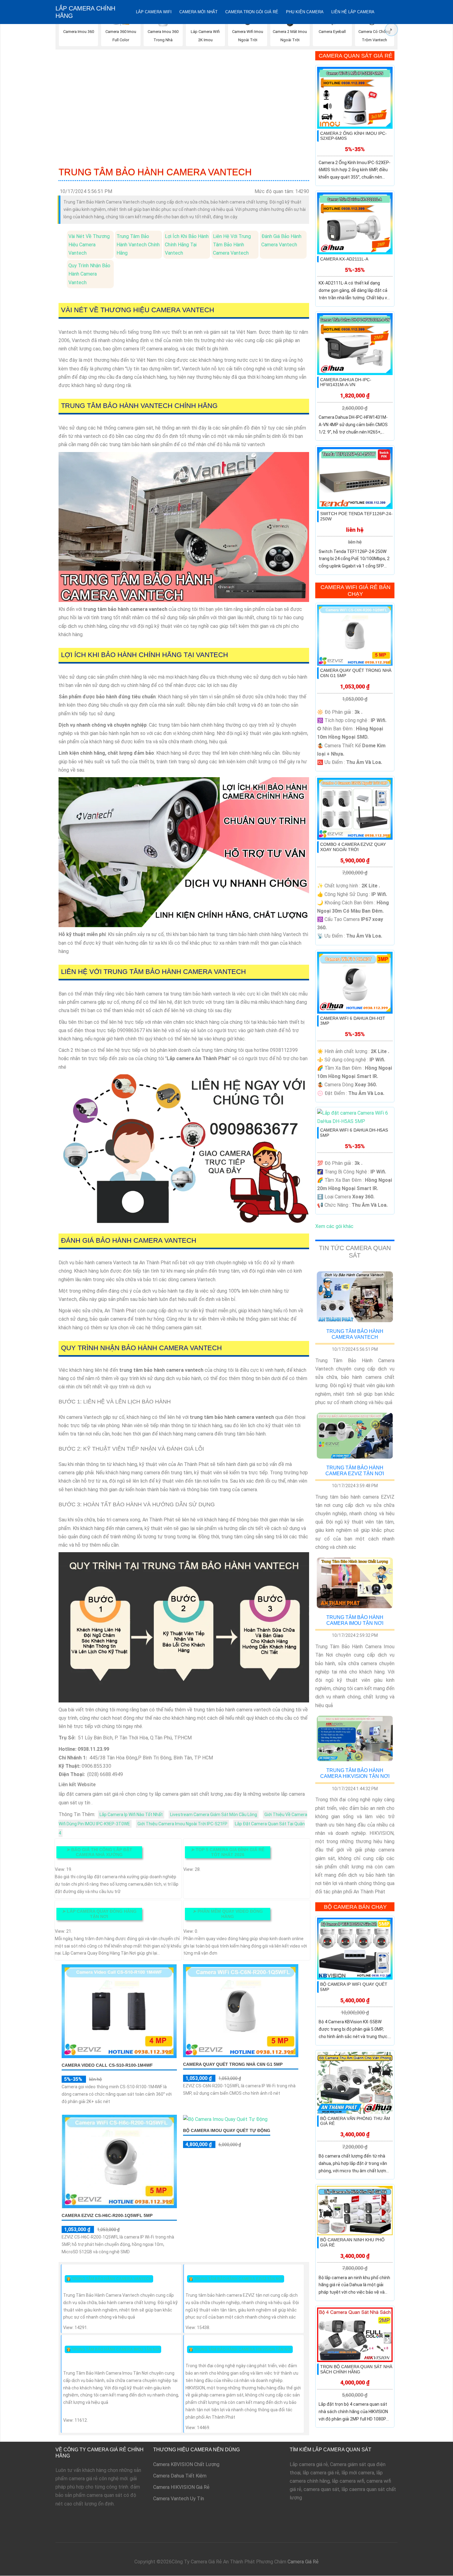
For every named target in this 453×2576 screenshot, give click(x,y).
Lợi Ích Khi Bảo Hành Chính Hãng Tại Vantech (187, 245)
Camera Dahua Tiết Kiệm (180, 2476)
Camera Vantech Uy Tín (179, 2499)
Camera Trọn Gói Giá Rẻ (252, 12)
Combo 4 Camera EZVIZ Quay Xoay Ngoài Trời (353, 847)
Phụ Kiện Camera (305, 12)
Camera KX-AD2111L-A (344, 259)
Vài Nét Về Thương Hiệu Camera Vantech (89, 245)
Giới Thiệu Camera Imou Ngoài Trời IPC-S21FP (182, 1824)
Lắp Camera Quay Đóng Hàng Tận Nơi (99, 1914)
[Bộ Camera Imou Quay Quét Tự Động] (225, 2119)
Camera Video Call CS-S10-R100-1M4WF (107, 2065)
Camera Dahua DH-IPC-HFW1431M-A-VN (346, 382)
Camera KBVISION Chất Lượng (186, 2464)
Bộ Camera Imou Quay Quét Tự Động (227, 2130)
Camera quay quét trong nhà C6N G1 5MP (233, 2064)
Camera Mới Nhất (198, 12)
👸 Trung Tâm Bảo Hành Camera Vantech (109, 2279)
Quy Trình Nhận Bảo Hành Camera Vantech (89, 274)
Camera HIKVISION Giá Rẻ (181, 2487)
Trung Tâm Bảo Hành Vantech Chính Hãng (138, 245)
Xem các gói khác (334, 1226)
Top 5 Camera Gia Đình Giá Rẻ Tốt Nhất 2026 (228, 1852)
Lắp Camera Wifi (154, 12)
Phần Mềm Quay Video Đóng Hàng (228, 1914)
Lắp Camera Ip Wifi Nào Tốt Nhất (131, 1815)
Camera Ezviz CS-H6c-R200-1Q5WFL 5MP (107, 2215)
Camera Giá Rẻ (303, 2562)
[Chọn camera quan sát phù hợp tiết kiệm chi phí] (391, 30)
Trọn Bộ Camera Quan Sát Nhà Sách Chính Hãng (356, 2369)
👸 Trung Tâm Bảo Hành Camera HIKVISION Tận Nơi (240, 2349)
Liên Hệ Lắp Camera (353, 12)
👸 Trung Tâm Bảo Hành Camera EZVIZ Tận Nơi (236, 2279)
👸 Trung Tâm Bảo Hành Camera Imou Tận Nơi (113, 2349)
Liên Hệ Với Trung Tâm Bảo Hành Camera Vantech (232, 245)
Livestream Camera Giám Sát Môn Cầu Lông (214, 1815)
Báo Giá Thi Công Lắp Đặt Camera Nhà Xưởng (99, 1852)
